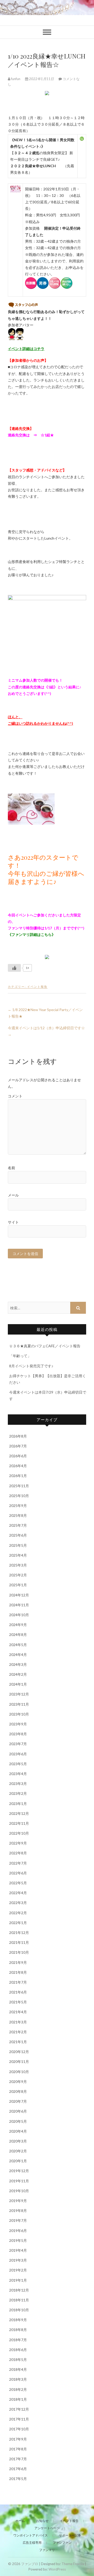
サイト (13, 1222)
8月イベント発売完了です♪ (31, 1366)
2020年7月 (18, 2101)
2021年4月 (18, 2012)
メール (13, 1195)
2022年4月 (18, 1893)
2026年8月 (18, 1436)
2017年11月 (19, 2419)
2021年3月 (18, 2022)
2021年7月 (18, 1982)
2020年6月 (18, 2111)
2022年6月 (18, 1873)
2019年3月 (18, 2260)
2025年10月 (19, 1496)
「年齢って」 (20, 1356)
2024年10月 (19, 1615)
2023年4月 (18, 1774)
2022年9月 (18, 1843)
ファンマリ (47, 2550)
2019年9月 (18, 2201)
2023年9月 (18, 1724)
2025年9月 (18, 1506)
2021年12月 (19, 1933)
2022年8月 (18, 1853)
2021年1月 (18, 2042)
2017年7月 (18, 2459)
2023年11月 (19, 1704)
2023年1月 (18, 1804)
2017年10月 (19, 2429)
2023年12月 (19, 1694)
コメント (15, 1096)
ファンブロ (30, 2564)
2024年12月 (19, 1595)
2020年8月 (18, 2091)
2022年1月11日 (41, 79)
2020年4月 (18, 2131)
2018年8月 (18, 2330)
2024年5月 (18, 1645)
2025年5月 (18, 1545)
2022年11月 (19, 1823)
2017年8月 (18, 2449)
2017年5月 (18, 2479)
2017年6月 (18, 2469)
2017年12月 (19, 2409)
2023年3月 (18, 1784)
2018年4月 (18, 2369)
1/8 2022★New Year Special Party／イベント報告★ (45, 1013)
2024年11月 (19, 1605)
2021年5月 (18, 2002)
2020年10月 (19, 2072)
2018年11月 (19, 2300)
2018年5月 (18, 2360)
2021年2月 (18, 2032)
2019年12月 (19, 2171)
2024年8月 (18, 1635)
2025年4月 (18, 1555)
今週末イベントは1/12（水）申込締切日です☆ (46, 1031)
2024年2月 (18, 1674)
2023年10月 (19, 1714)
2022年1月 (18, 1923)
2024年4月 (18, 1655)
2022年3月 (18, 1903)
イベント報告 (37, 986)
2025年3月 (18, 1565)
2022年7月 (18, 1863)
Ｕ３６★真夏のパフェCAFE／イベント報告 (45, 1346)
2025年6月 (18, 1535)
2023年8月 (18, 1734)
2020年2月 (18, 2151)
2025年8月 (18, 1515)
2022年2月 (18, 1913)
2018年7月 (18, 2340)
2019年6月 (18, 2231)
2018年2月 (18, 2389)
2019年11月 (19, 2181)
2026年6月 (18, 1456)
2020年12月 (19, 2052)
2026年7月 (18, 1446)
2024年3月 (18, 1664)
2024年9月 (18, 1625)
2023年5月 (18, 1764)
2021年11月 (19, 1942)
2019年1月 (18, 2280)
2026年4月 (18, 1466)
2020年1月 (18, 2161)
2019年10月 (19, 2191)
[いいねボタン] (14, 968)
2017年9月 (18, 2439)
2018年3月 (18, 2379)
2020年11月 (19, 2062)
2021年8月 (18, 1972)
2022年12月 (19, 1813)
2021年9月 (18, 1962)
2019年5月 (18, 2240)
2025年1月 (18, 1585)
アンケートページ (47, 2528)
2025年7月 (18, 1525)
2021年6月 (18, 1992)
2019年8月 (18, 2211)
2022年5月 (18, 1883)
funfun (16, 79)
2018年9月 (18, 2320)
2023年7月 (18, 1744)
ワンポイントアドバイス (31, 2535)
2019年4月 (18, 2250)
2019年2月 (18, 2270)
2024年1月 (18, 1684)
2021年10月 (19, 1952)
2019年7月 (18, 2220)
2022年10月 (19, 1833)
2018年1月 (18, 2399)
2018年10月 (19, 2310)
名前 (11, 1168)
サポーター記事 (70, 2535)
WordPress (57, 2569)
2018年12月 (19, 2290)
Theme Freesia (73, 2564)
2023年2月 (18, 1793)
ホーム (20, 2521)
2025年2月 (18, 1575)
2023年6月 (18, 1754)
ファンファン (62, 2543)
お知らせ (42, 2521)
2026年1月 (18, 1476)
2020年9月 (18, 2082)
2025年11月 (19, 1486)
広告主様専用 (32, 2543)
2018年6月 (18, 2350)
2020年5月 (18, 2121)
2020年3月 (18, 2141)
